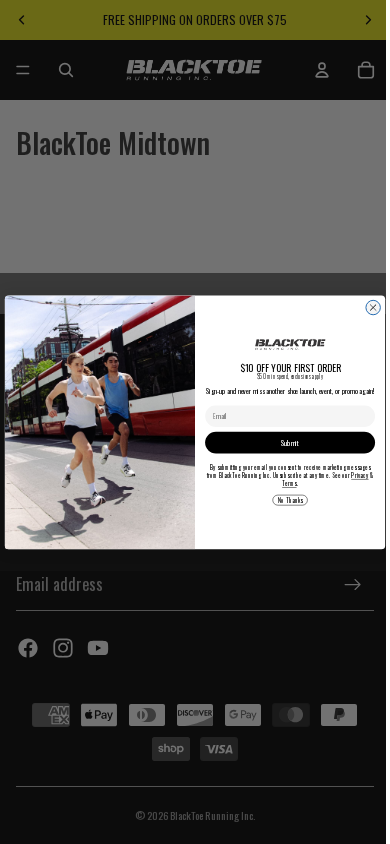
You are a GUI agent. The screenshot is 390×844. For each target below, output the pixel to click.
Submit (285, 442)
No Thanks (285, 500)
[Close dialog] (368, 307)
